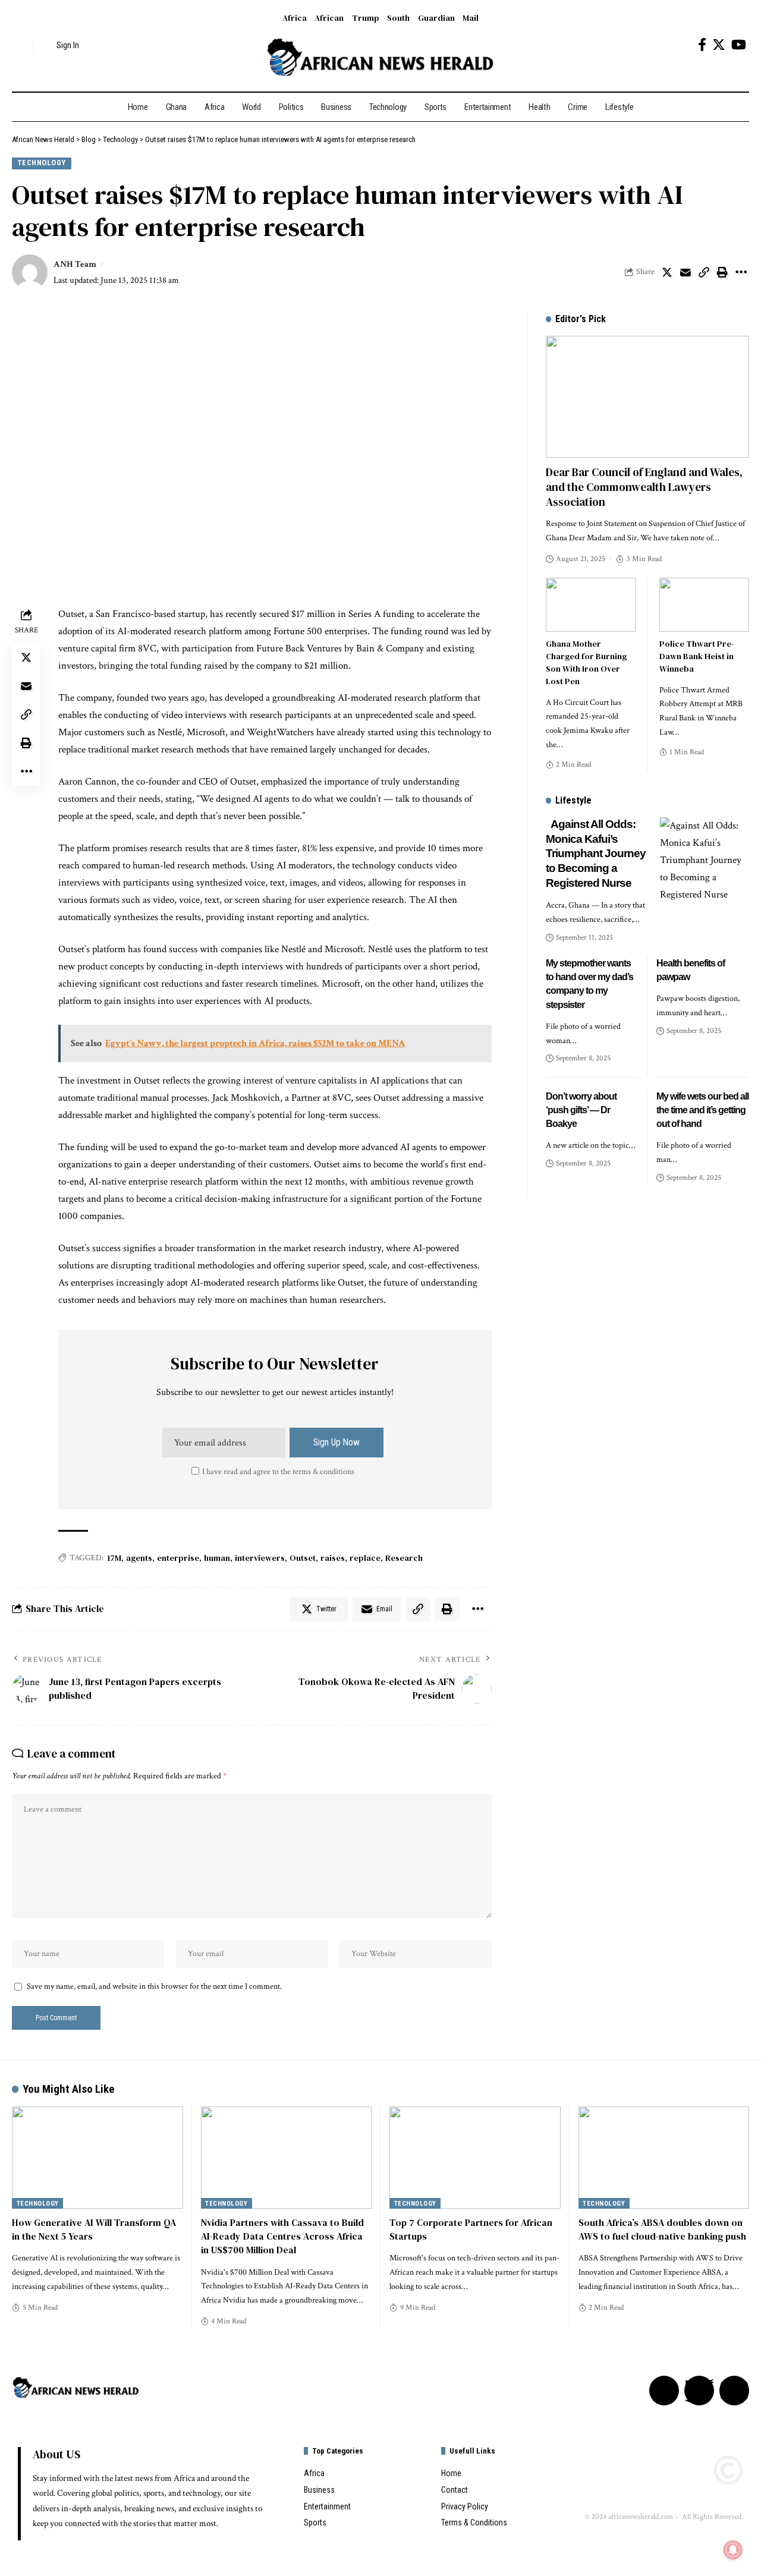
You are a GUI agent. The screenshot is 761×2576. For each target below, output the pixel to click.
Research (404, 1558)
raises (333, 1558)
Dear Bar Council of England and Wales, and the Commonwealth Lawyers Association (644, 486)
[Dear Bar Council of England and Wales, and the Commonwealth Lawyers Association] (647, 397)
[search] (21, 45)
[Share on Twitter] (667, 272)
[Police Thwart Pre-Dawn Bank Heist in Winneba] (704, 605)
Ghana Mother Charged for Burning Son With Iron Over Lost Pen (586, 662)
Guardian (436, 18)
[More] (741, 272)
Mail (471, 18)
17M (114, 1558)
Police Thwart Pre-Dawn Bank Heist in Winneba (697, 656)
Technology (42, 163)
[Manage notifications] (733, 2550)
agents (139, 1558)
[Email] (685, 272)
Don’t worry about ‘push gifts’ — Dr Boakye (581, 1110)
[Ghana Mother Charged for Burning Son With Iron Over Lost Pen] (591, 605)
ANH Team (75, 264)
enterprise (178, 1558)
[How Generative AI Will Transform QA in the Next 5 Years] (98, 2158)
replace (365, 1558)
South (398, 18)
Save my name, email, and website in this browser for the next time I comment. (154, 1986)
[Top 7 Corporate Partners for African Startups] (475, 2158)
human (217, 1558)
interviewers (260, 1558)
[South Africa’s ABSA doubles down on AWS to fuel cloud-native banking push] (664, 2158)
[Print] (722, 272)
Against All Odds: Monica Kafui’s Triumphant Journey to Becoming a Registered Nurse (596, 854)
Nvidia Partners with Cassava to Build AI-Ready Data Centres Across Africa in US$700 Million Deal (282, 2236)
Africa (295, 18)
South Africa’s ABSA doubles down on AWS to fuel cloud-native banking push (662, 2229)
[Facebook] (702, 45)
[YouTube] (739, 45)
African (329, 18)
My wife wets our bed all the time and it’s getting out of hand (702, 1110)
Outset (303, 1558)
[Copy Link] (704, 272)
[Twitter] (719, 45)
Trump (366, 18)
